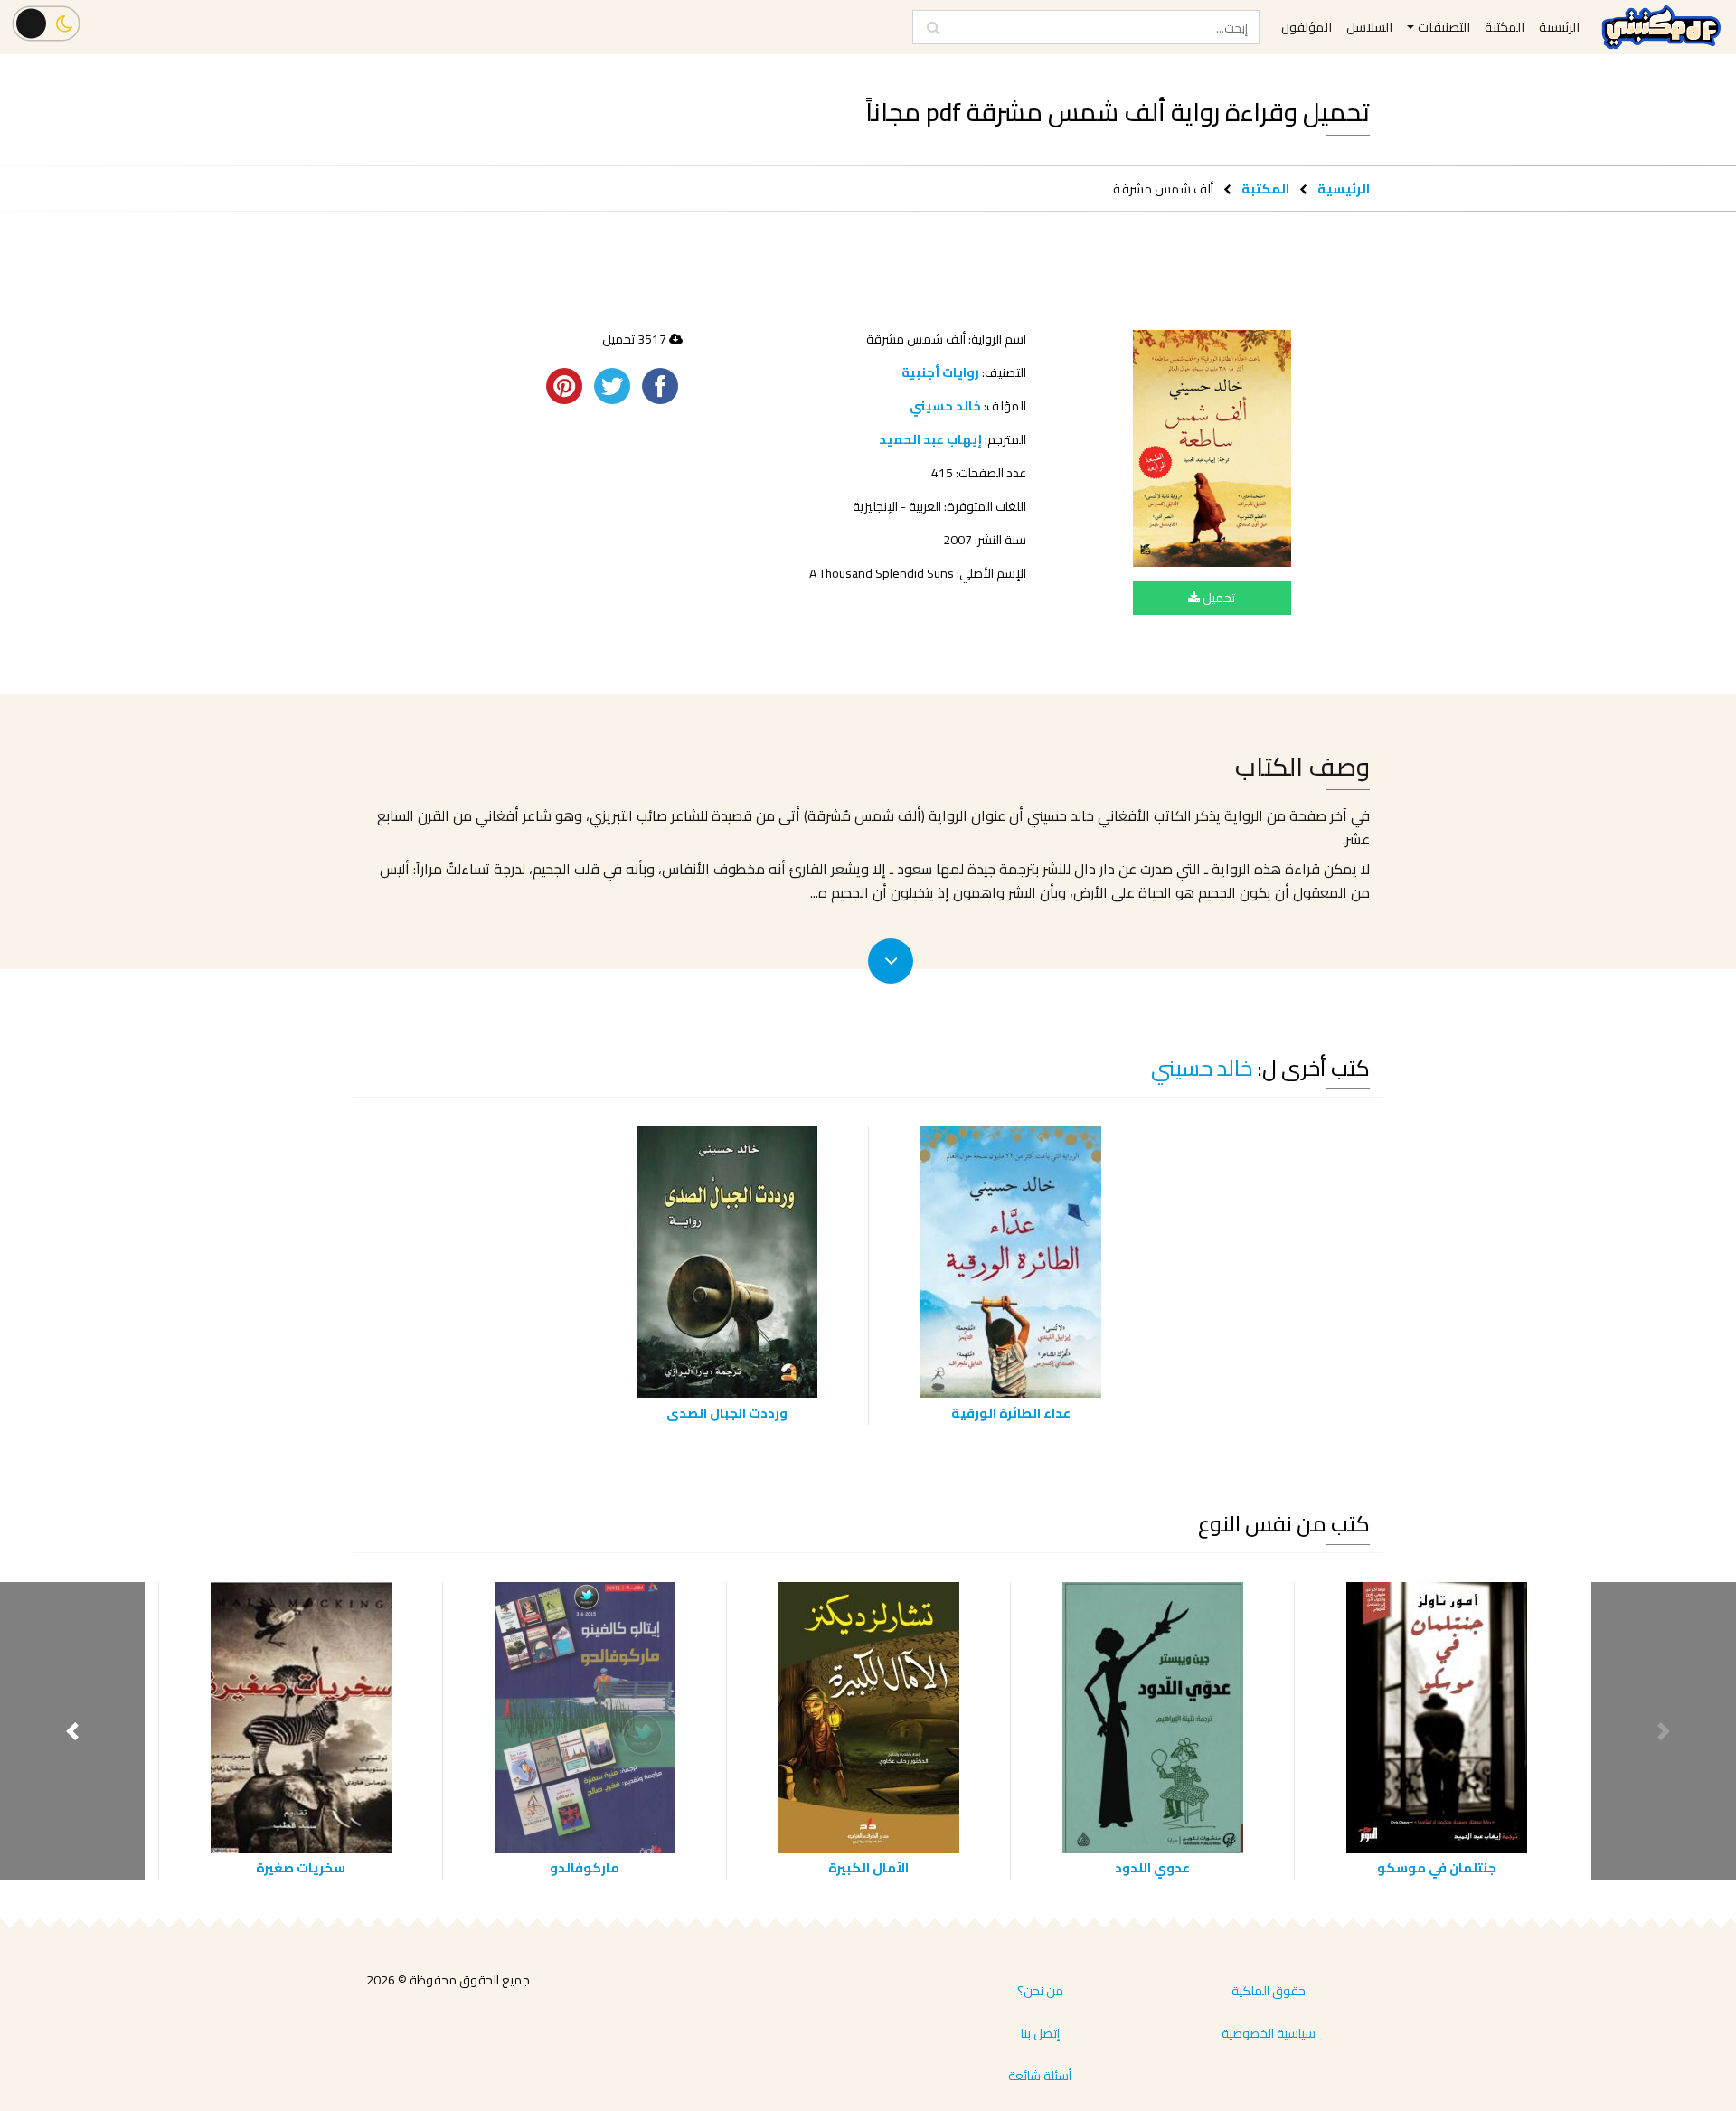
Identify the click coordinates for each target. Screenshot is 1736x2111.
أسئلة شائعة (1040, 2076)
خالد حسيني (945, 406)
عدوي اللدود (1152, 1867)
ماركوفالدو (585, 1867)
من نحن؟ (1040, 1991)
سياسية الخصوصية (1269, 2033)
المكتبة (1265, 188)
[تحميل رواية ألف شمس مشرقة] (1212, 448)
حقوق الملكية (1269, 1991)
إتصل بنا (1040, 2033)
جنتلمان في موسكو (1437, 1867)
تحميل (1217, 598)
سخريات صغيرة (301, 1867)
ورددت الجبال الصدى (727, 1413)
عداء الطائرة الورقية (1011, 1413)
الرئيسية (1344, 188)
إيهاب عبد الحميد (930, 439)
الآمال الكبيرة (868, 1867)
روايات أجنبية (940, 372)
